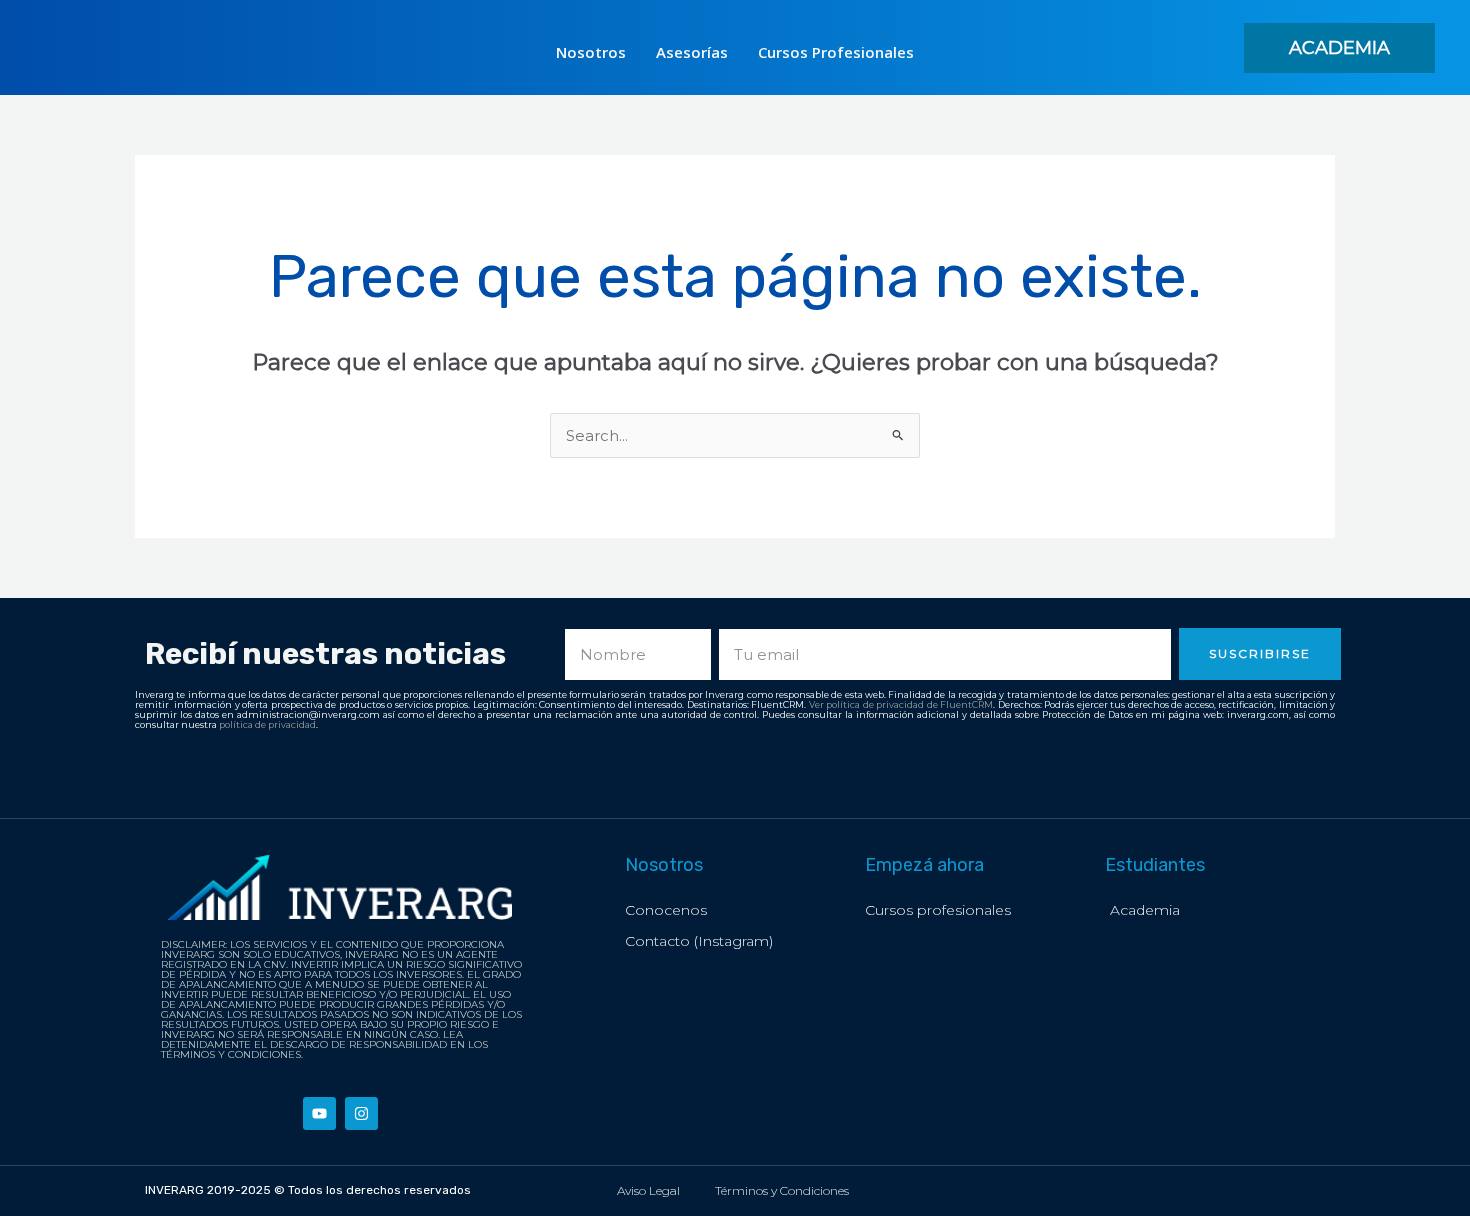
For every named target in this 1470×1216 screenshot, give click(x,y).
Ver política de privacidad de (875, 704)
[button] (1339, 48)
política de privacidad (267, 724)
